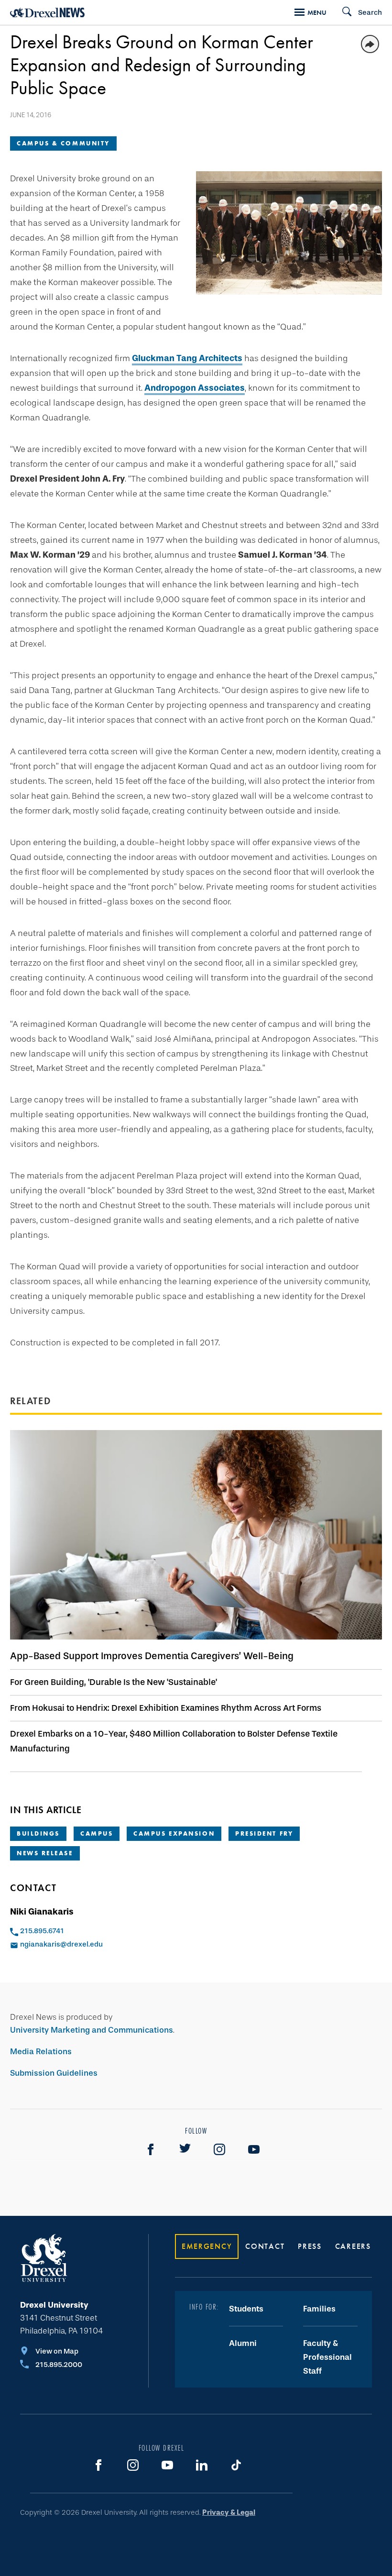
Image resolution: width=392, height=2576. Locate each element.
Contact (265, 2246)
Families (319, 2309)
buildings (38, 1833)
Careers (353, 2246)
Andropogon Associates (195, 388)
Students (246, 2309)
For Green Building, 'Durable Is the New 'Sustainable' (114, 1682)
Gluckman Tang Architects (187, 358)
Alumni (243, 2343)
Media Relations (41, 2052)
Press (310, 2246)
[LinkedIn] (202, 2465)
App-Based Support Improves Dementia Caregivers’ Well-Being (152, 1656)
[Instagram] (219, 2149)
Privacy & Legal (229, 2512)
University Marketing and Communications (92, 2030)
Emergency (207, 2246)
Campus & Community (63, 143)
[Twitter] (185, 2149)
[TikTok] (236, 2465)
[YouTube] (254, 2149)
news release (45, 1853)
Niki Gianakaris (42, 1912)
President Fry (264, 1833)
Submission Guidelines (54, 2073)
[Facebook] (151, 2149)
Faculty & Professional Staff (327, 2357)
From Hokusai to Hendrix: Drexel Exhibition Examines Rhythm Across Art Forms (166, 1708)
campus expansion (174, 1833)
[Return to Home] (47, 13)
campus (97, 1833)
